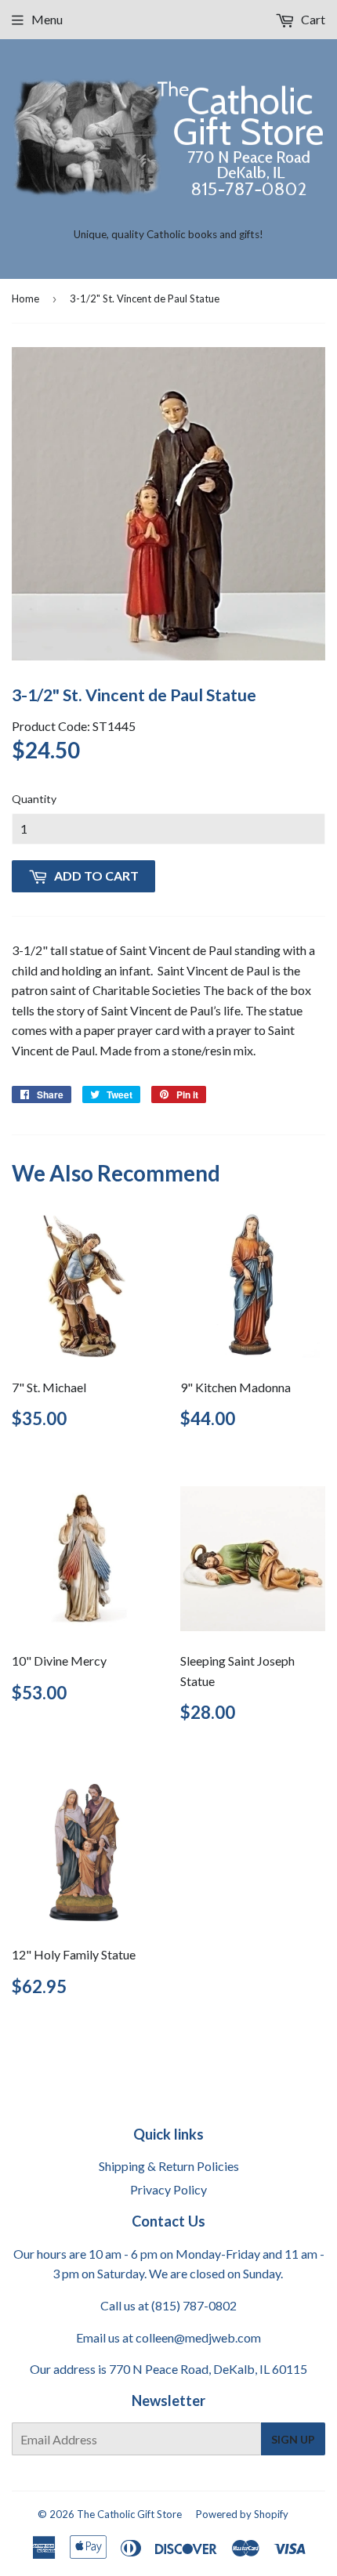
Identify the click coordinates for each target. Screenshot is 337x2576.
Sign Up (293, 2439)
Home (25, 298)
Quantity (34, 799)
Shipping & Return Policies (169, 2166)
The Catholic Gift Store (129, 2514)
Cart (312, 19)
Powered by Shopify (242, 2514)
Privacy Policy (168, 2189)
